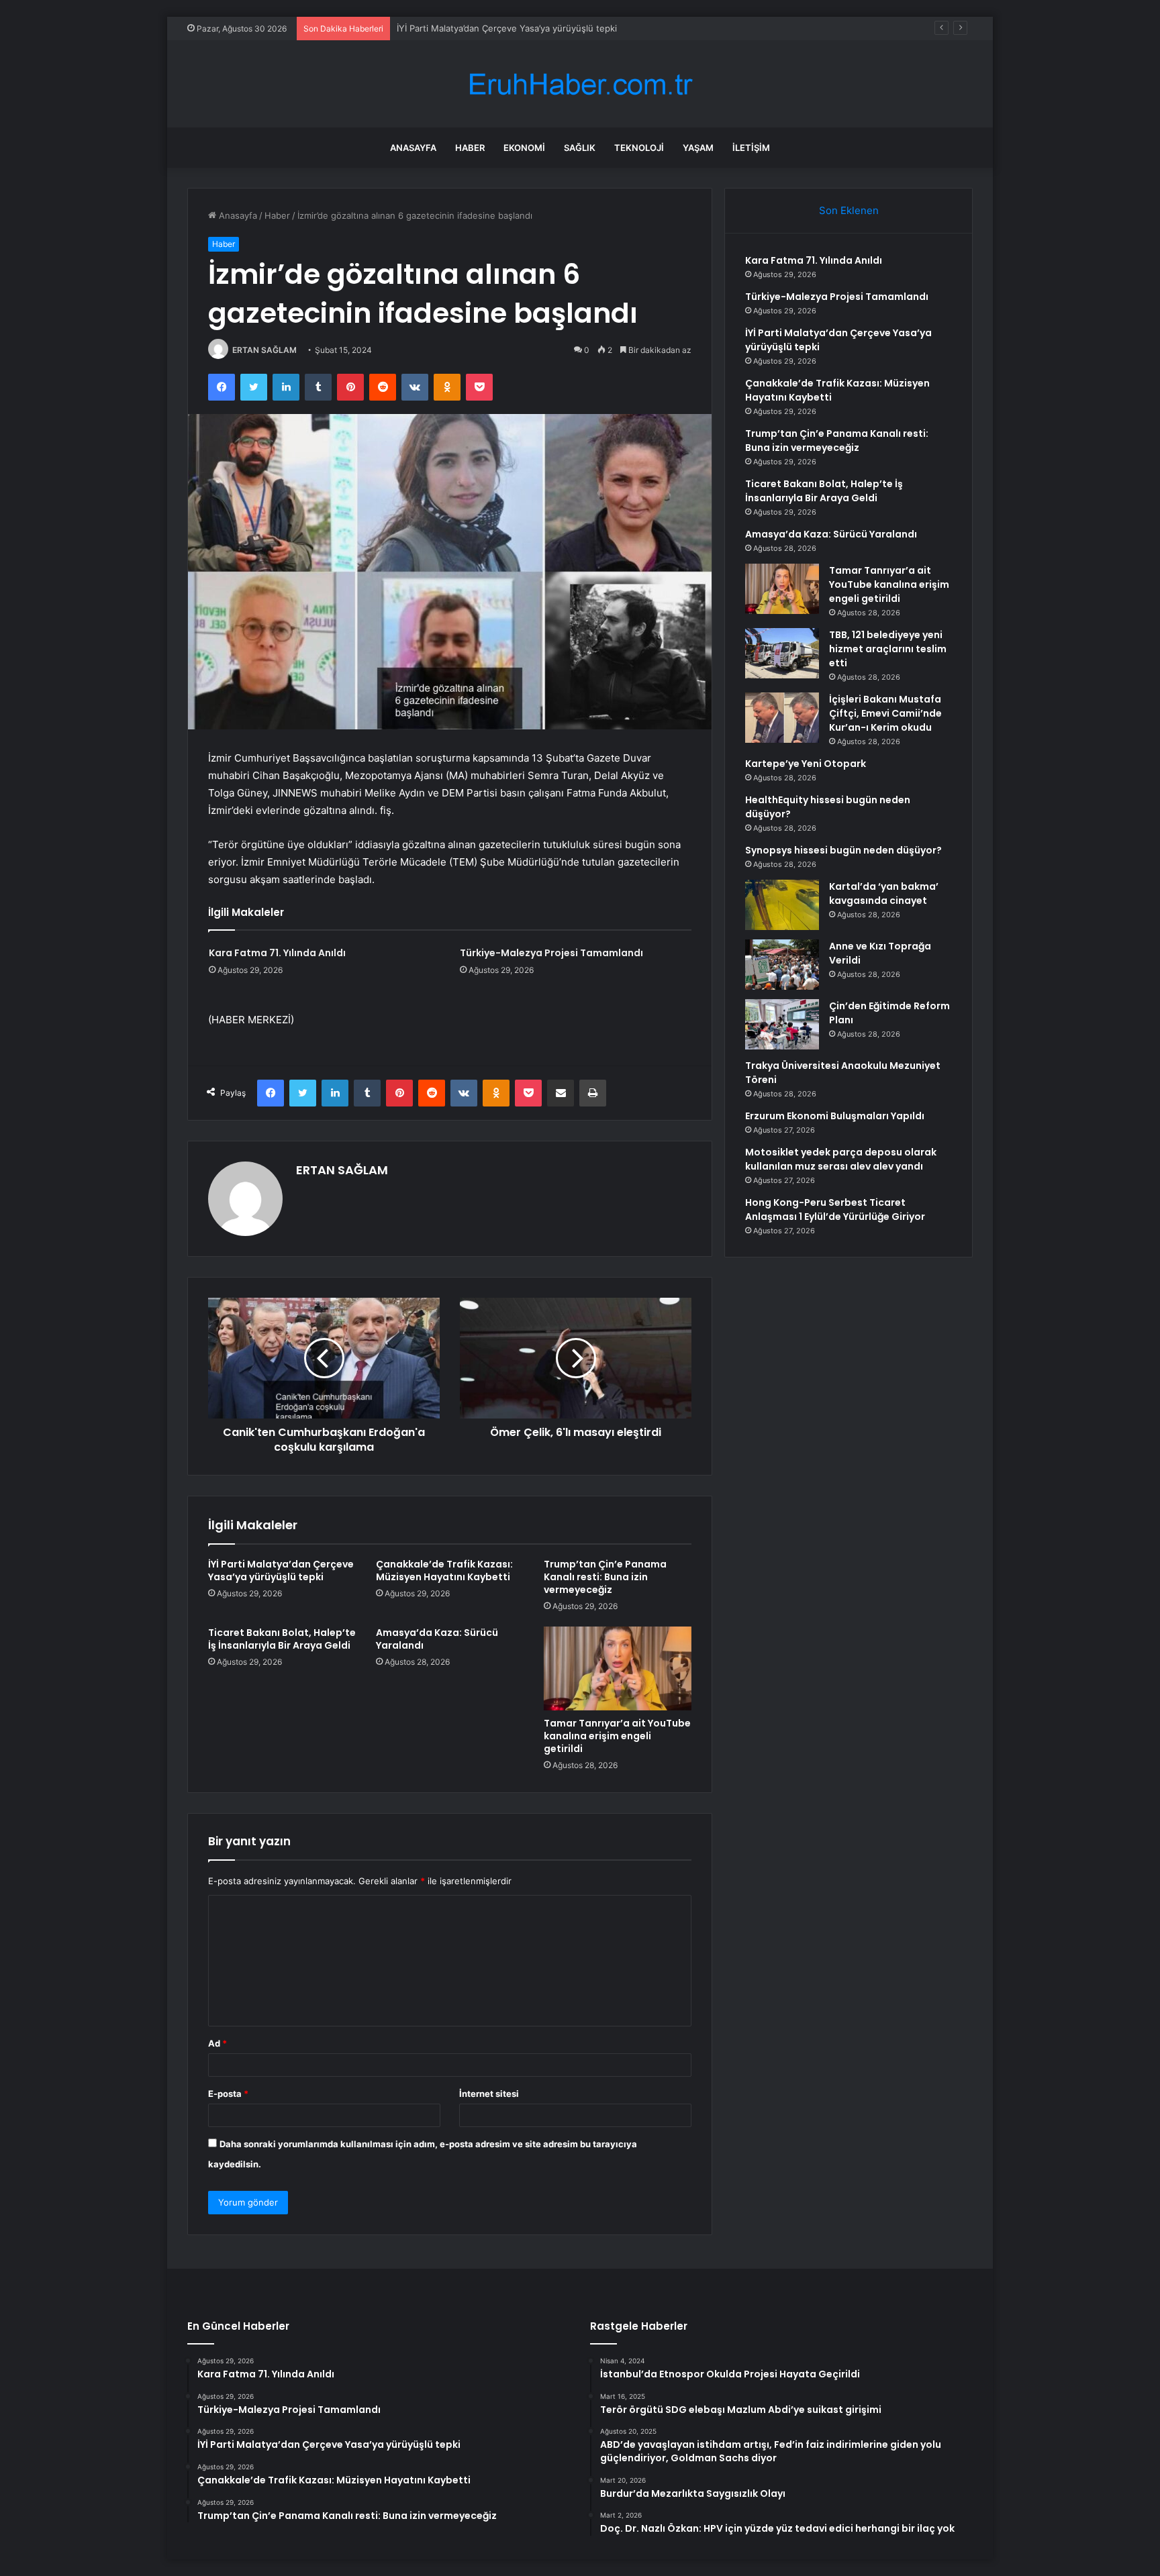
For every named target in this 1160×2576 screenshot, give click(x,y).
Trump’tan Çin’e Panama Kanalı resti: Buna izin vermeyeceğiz (605, 1577)
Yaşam (698, 148)
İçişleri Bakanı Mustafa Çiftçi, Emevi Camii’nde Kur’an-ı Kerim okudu (885, 713)
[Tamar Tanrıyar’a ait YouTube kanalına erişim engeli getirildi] (618, 1668)
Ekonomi (524, 148)
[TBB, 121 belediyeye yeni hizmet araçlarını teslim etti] (782, 653)
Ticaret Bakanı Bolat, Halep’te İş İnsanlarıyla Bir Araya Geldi (282, 1639)
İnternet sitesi (489, 2094)
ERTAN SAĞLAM (264, 350)
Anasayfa (413, 148)
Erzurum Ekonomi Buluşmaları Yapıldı (835, 1116)
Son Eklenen (849, 210)
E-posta (228, 2094)
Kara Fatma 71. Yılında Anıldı (277, 953)
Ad (217, 2043)
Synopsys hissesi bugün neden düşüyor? (843, 850)
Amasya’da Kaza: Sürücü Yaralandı (437, 1639)
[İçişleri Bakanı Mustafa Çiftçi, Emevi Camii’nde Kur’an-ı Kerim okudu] (782, 718)
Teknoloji (639, 148)
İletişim (751, 148)
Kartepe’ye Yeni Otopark (806, 764)
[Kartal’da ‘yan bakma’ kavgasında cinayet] (782, 905)
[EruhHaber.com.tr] (580, 84)
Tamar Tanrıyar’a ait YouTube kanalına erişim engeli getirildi (617, 1736)
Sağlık (580, 148)
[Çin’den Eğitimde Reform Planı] (782, 1024)
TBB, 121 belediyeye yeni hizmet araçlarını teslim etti (888, 649)
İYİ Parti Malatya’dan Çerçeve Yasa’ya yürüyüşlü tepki (507, 28)
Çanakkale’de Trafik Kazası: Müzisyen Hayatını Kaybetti (444, 1570)
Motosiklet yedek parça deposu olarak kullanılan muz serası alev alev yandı (841, 1159)
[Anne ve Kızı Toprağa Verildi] (782, 965)
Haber (470, 148)
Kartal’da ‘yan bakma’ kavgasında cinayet (884, 893)
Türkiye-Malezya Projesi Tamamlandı (551, 953)
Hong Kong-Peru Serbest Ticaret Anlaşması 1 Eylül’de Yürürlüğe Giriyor (835, 1209)
